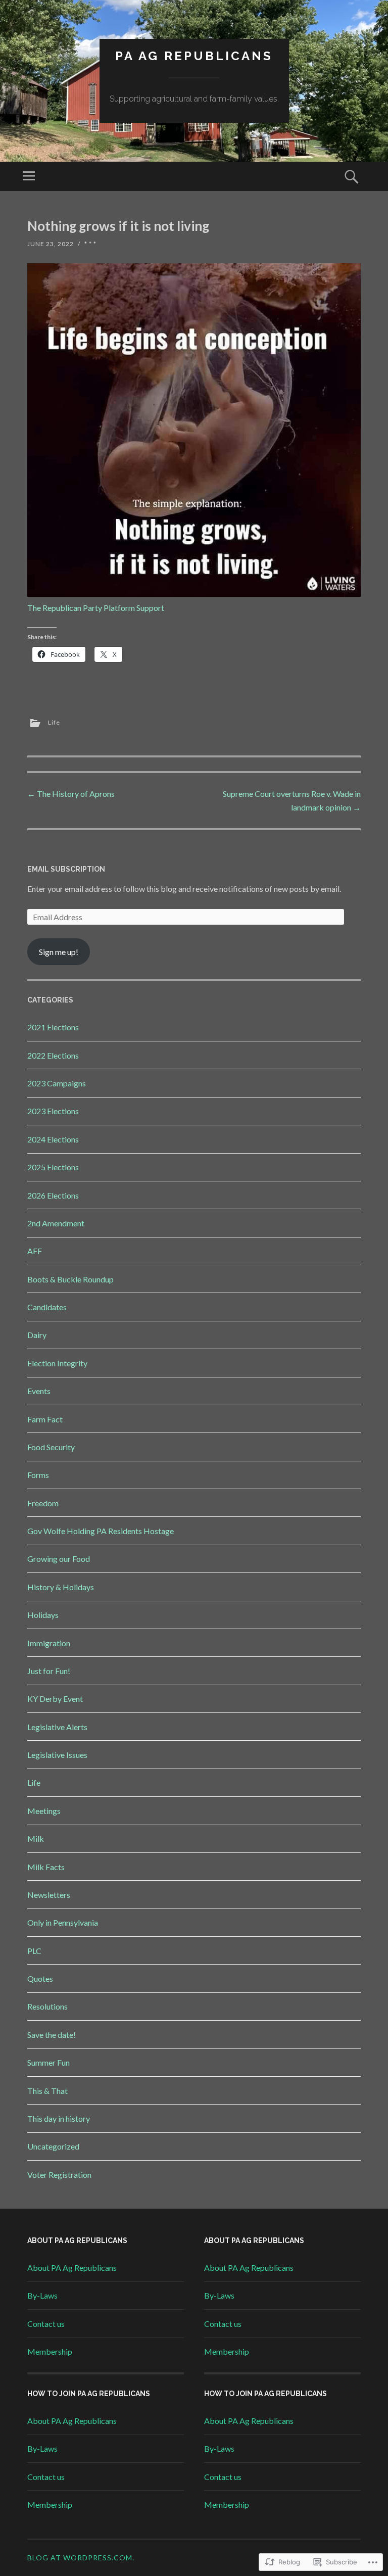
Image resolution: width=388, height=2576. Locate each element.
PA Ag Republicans (194, 56)
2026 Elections (53, 1195)
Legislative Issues (57, 1755)
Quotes (40, 1978)
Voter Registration (59, 2175)
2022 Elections (53, 1055)
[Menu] (29, 176)
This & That (47, 2091)
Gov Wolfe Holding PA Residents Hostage (101, 1531)
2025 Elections (53, 1167)
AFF (35, 1251)
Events (39, 1391)
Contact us (46, 2324)
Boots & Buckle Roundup (70, 1279)
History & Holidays (61, 1587)
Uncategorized (53, 2146)
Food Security (51, 1447)
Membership (50, 2351)
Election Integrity (57, 1363)
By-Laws (42, 2295)
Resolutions (47, 2006)
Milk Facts (46, 1867)
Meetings (44, 1811)
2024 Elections (53, 1139)
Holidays (43, 1615)
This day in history (59, 2118)
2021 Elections (53, 1027)
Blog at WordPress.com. (81, 2558)
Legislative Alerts (57, 1727)
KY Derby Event (55, 1699)
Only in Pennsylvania (63, 1922)
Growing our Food (59, 1559)
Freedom (43, 1503)
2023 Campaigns (57, 1083)
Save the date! (52, 2035)
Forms (38, 1475)
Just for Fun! (49, 1671)
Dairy (37, 1335)
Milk (36, 1839)
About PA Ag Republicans (72, 2268)
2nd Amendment (56, 1223)
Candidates (47, 1307)
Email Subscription (66, 869)
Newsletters (49, 1895)
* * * (90, 244)
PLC (34, 1951)
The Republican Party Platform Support (96, 608)
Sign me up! (59, 952)
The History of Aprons (71, 794)
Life (54, 722)
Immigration (49, 1643)
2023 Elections (53, 1111)
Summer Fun (48, 2062)
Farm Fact (45, 1419)
